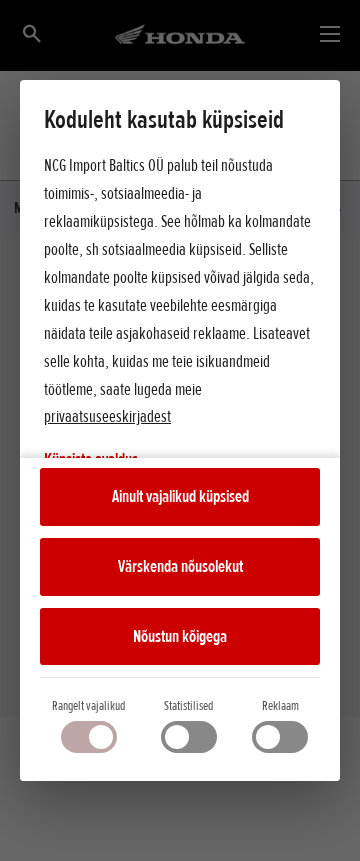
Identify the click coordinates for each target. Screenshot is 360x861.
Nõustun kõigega (180, 636)
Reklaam (280, 705)
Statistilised (188, 705)
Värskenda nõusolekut (180, 566)
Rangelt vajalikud (88, 705)
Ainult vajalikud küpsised (180, 496)
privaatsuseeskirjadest (107, 416)
